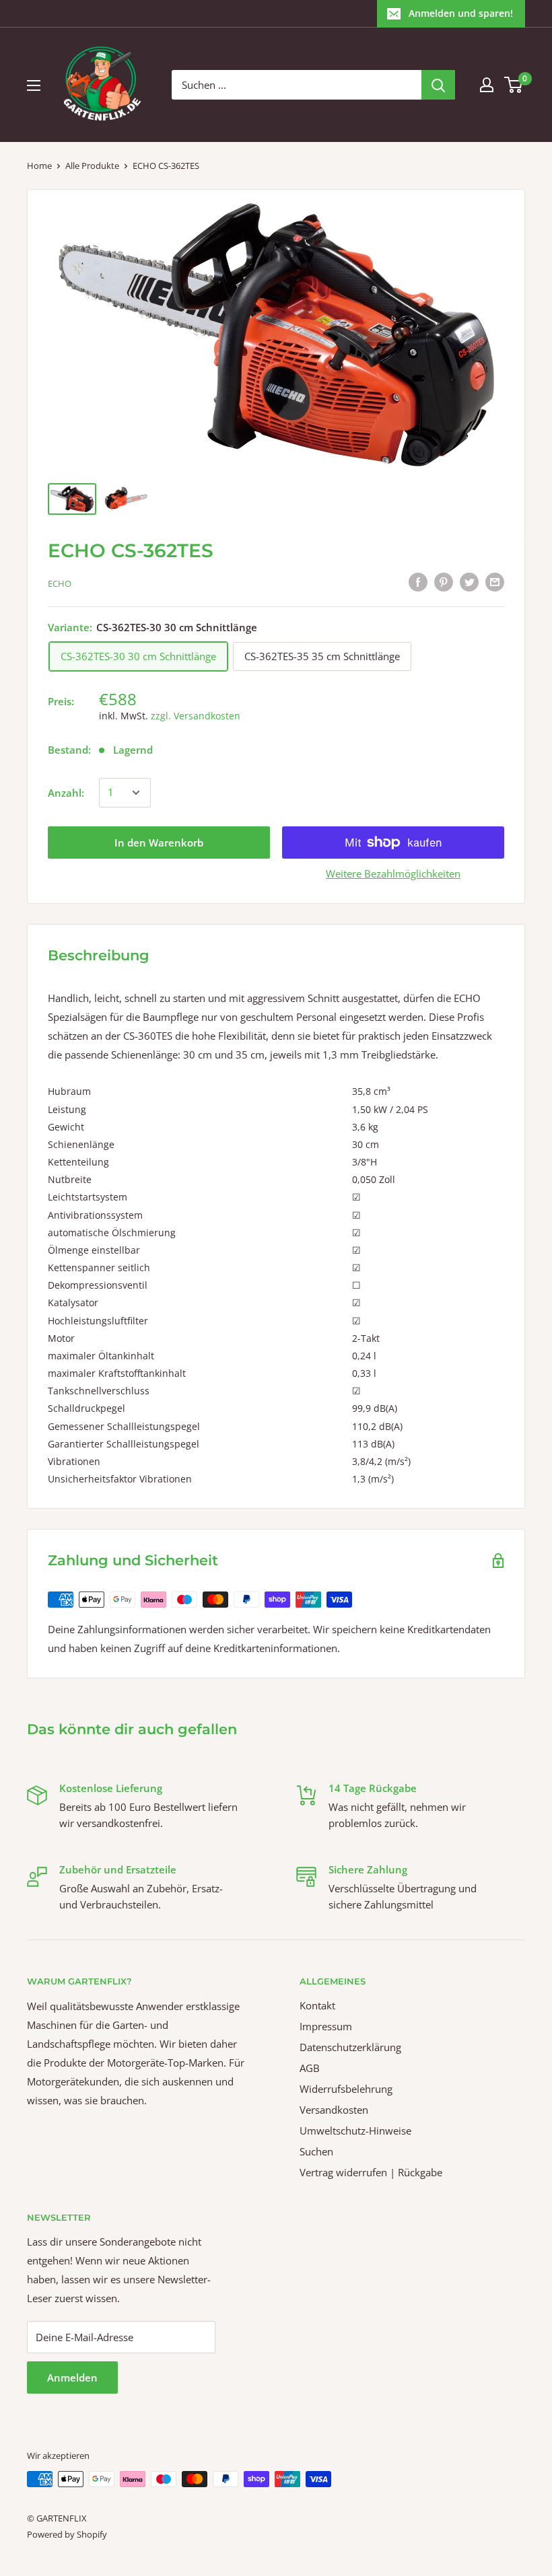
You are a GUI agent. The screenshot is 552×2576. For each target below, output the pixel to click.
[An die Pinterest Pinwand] (444, 581)
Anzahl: (66, 793)
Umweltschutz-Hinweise (355, 2131)
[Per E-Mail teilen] (495, 581)
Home (39, 166)
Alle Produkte (92, 166)
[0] (514, 85)
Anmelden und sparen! (461, 13)
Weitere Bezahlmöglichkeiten (393, 873)
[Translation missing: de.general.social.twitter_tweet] (469, 581)
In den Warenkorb (159, 843)
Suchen (316, 2151)
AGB (310, 2068)
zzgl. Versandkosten (196, 716)
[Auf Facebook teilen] (418, 581)
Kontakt (317, 2005)
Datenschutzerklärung (350, 2047)
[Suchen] (438, 85)
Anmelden (72, 2377)
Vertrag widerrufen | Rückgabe (371, 2172)
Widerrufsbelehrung (346, 2089)
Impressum (326, 2026)
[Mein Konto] (487, 85)
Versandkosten (334, 2110)
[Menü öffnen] (34, 85)
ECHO (60, 583)
